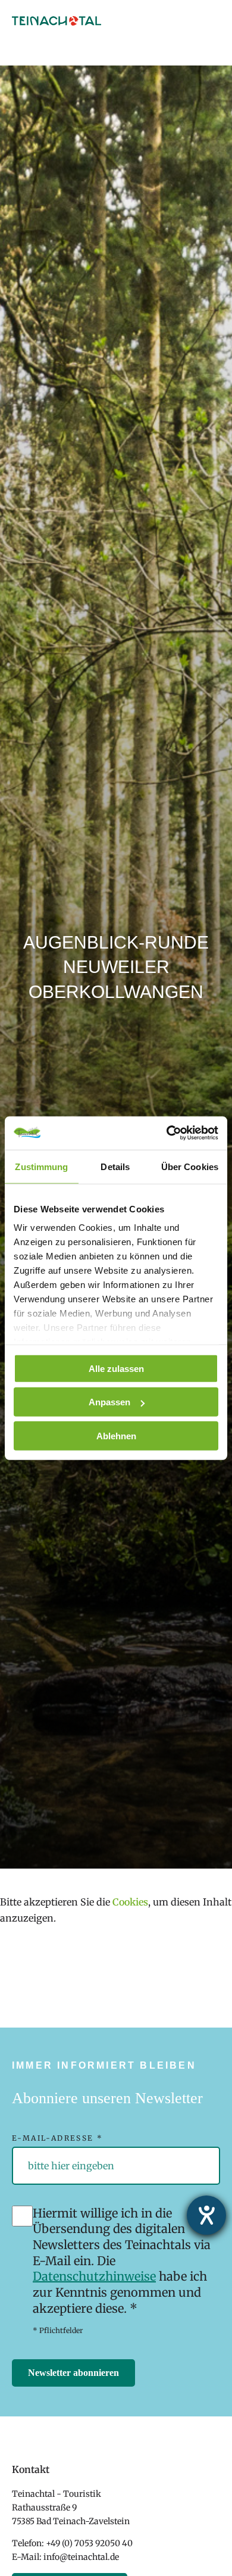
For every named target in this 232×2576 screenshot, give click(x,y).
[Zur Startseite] (57, 22)
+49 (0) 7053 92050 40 (89, 2543)
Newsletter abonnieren (73, 2373)
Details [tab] (115, 1166)
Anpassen (109, 1402)
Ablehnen (116, 1435)
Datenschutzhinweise (94, 2276)
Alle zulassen (116, 1368)
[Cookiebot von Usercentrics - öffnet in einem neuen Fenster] (167, 1133)
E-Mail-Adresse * (57, 2138)
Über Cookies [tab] (190, 1166)
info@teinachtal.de (81, 2557)
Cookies (130, 1902)
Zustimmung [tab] (41, 1166)
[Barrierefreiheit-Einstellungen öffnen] (206, 2215)
